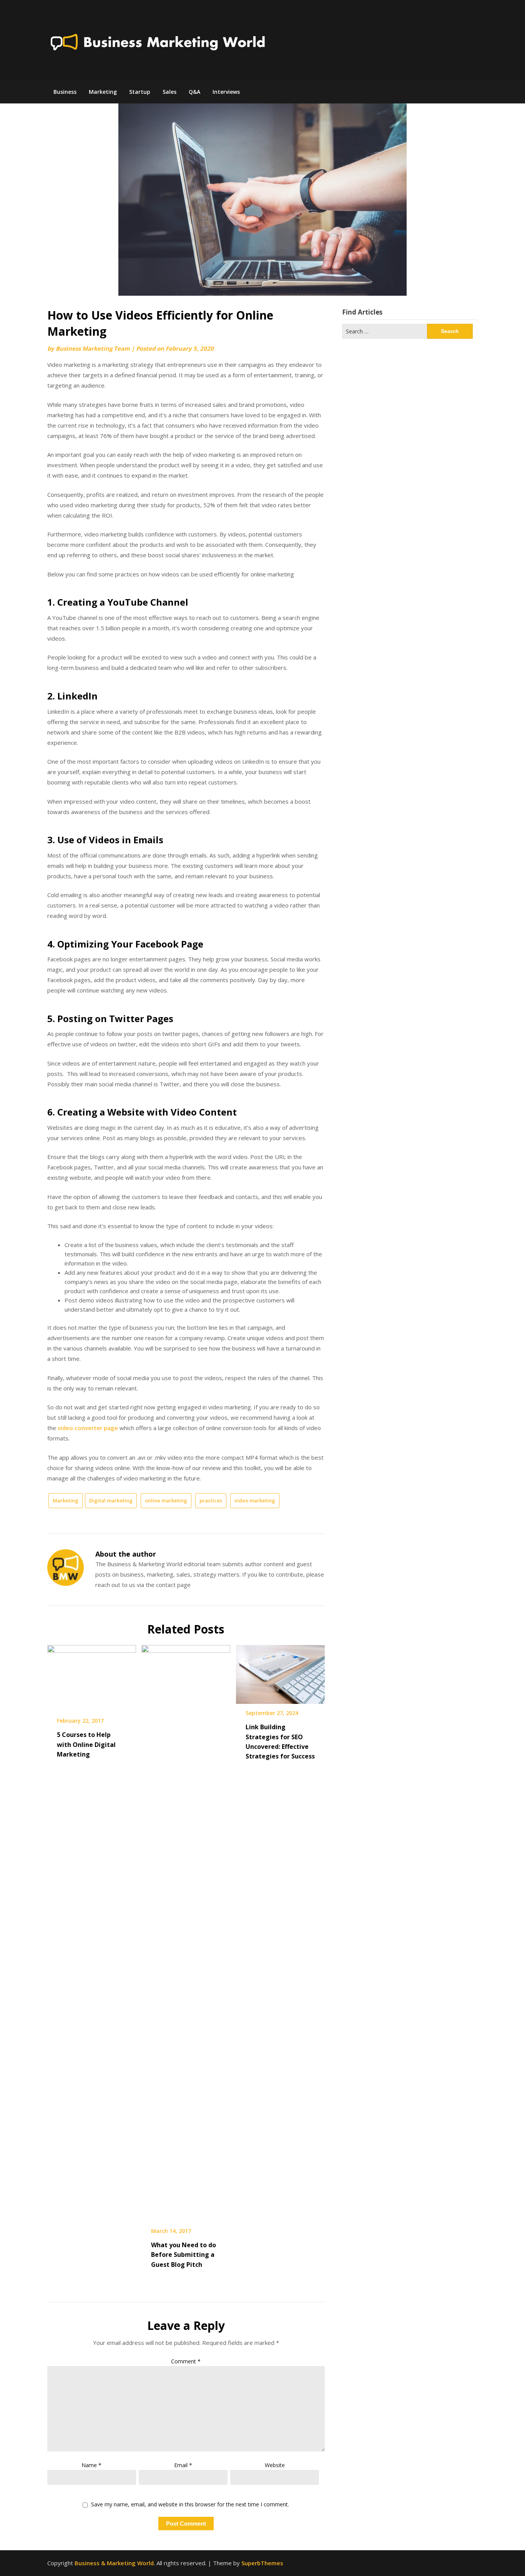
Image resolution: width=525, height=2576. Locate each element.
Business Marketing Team (93, 348)
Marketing (103, 92)
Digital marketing (111, 1500)
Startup (140, 92)
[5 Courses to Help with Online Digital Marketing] (92, 1676)
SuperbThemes (262, 2563)
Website (275, 2465)
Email (183, 2465)
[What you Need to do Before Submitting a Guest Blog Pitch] (186, 1931)
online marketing (166, 1500)
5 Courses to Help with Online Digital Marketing (86, 1744)
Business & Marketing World (114, 2563)
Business (65, 92)
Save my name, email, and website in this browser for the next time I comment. (190, 2505)
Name (91, 2465)
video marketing (255, 1500)
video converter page (88, 1428)
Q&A (194, 92)
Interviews (226, 92)
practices (211, 1500)
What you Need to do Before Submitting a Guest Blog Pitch (184, 2255)
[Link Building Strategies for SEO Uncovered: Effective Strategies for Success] (280, 1672)
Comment (186, 2361)
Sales (169, 92)
